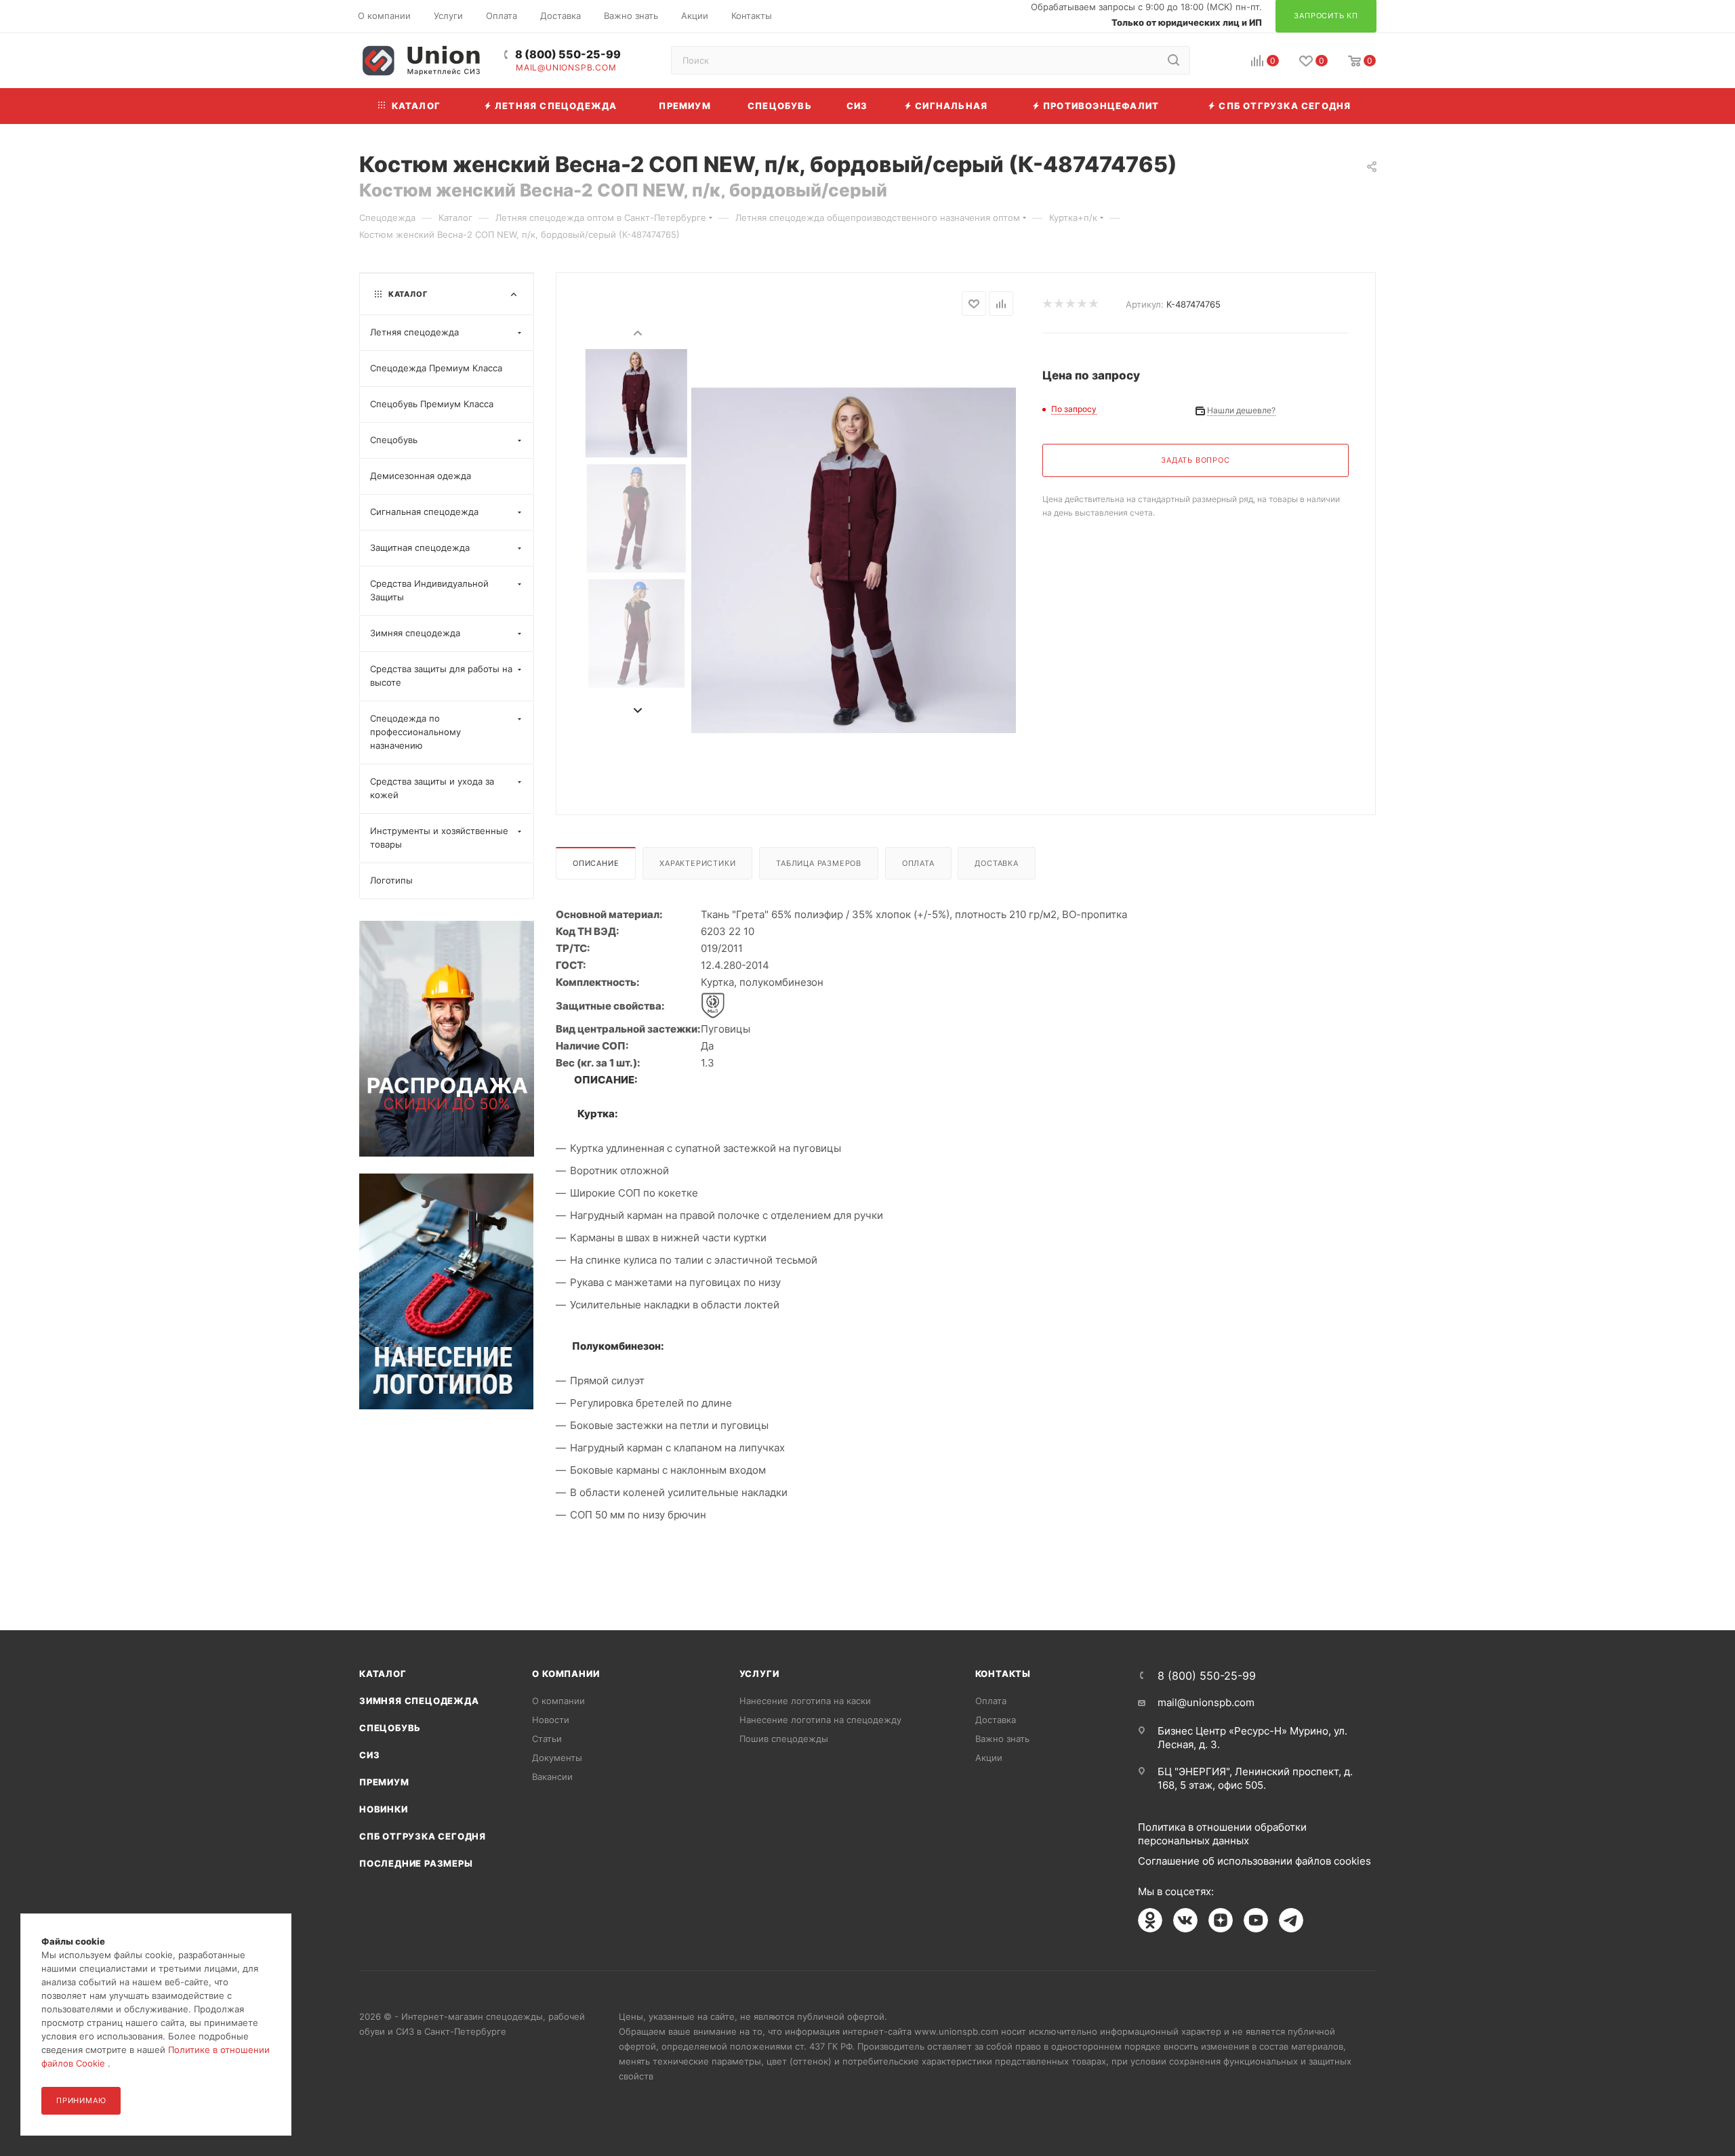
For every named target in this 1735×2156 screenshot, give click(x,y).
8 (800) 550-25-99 (568, 55)
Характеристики (697, 863)
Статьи (547, 1739)
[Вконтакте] (1185, 1920)
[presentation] (637, 332)
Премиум (384, 1782)
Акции (989, 1758)
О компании (566, 1674)
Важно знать (1002, 1739)
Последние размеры (416, 1863)
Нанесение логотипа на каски (805, 1701)
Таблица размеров (819, 863)
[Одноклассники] (1150, 1920)
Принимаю (81, 2100)
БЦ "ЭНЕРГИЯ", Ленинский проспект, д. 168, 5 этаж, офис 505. (1255, 1778)
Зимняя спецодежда (419, 1701)
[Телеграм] (1291, 1920)
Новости (551, 1720)
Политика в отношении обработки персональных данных (1222, 1834)
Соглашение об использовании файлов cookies (1254, 1861)
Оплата (918, 863)
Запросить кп (1726, 110)
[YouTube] (1256, 1920)
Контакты (1003, 1674)
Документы (557, 1758)
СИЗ (369, 1755)
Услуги (759, 1674)
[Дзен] (1221, 1920)
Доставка (996, 863)
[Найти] (1173, 60)
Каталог (383, 1674)
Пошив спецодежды (784, 1739)
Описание (596, 863)
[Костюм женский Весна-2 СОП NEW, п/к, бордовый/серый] (854, 560)
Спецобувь (390, 1728)
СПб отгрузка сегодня (423, 1836)
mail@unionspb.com (566, 68)
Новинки (384, 1809)
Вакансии (552, 1777)
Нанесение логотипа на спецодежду (820, 1720)
